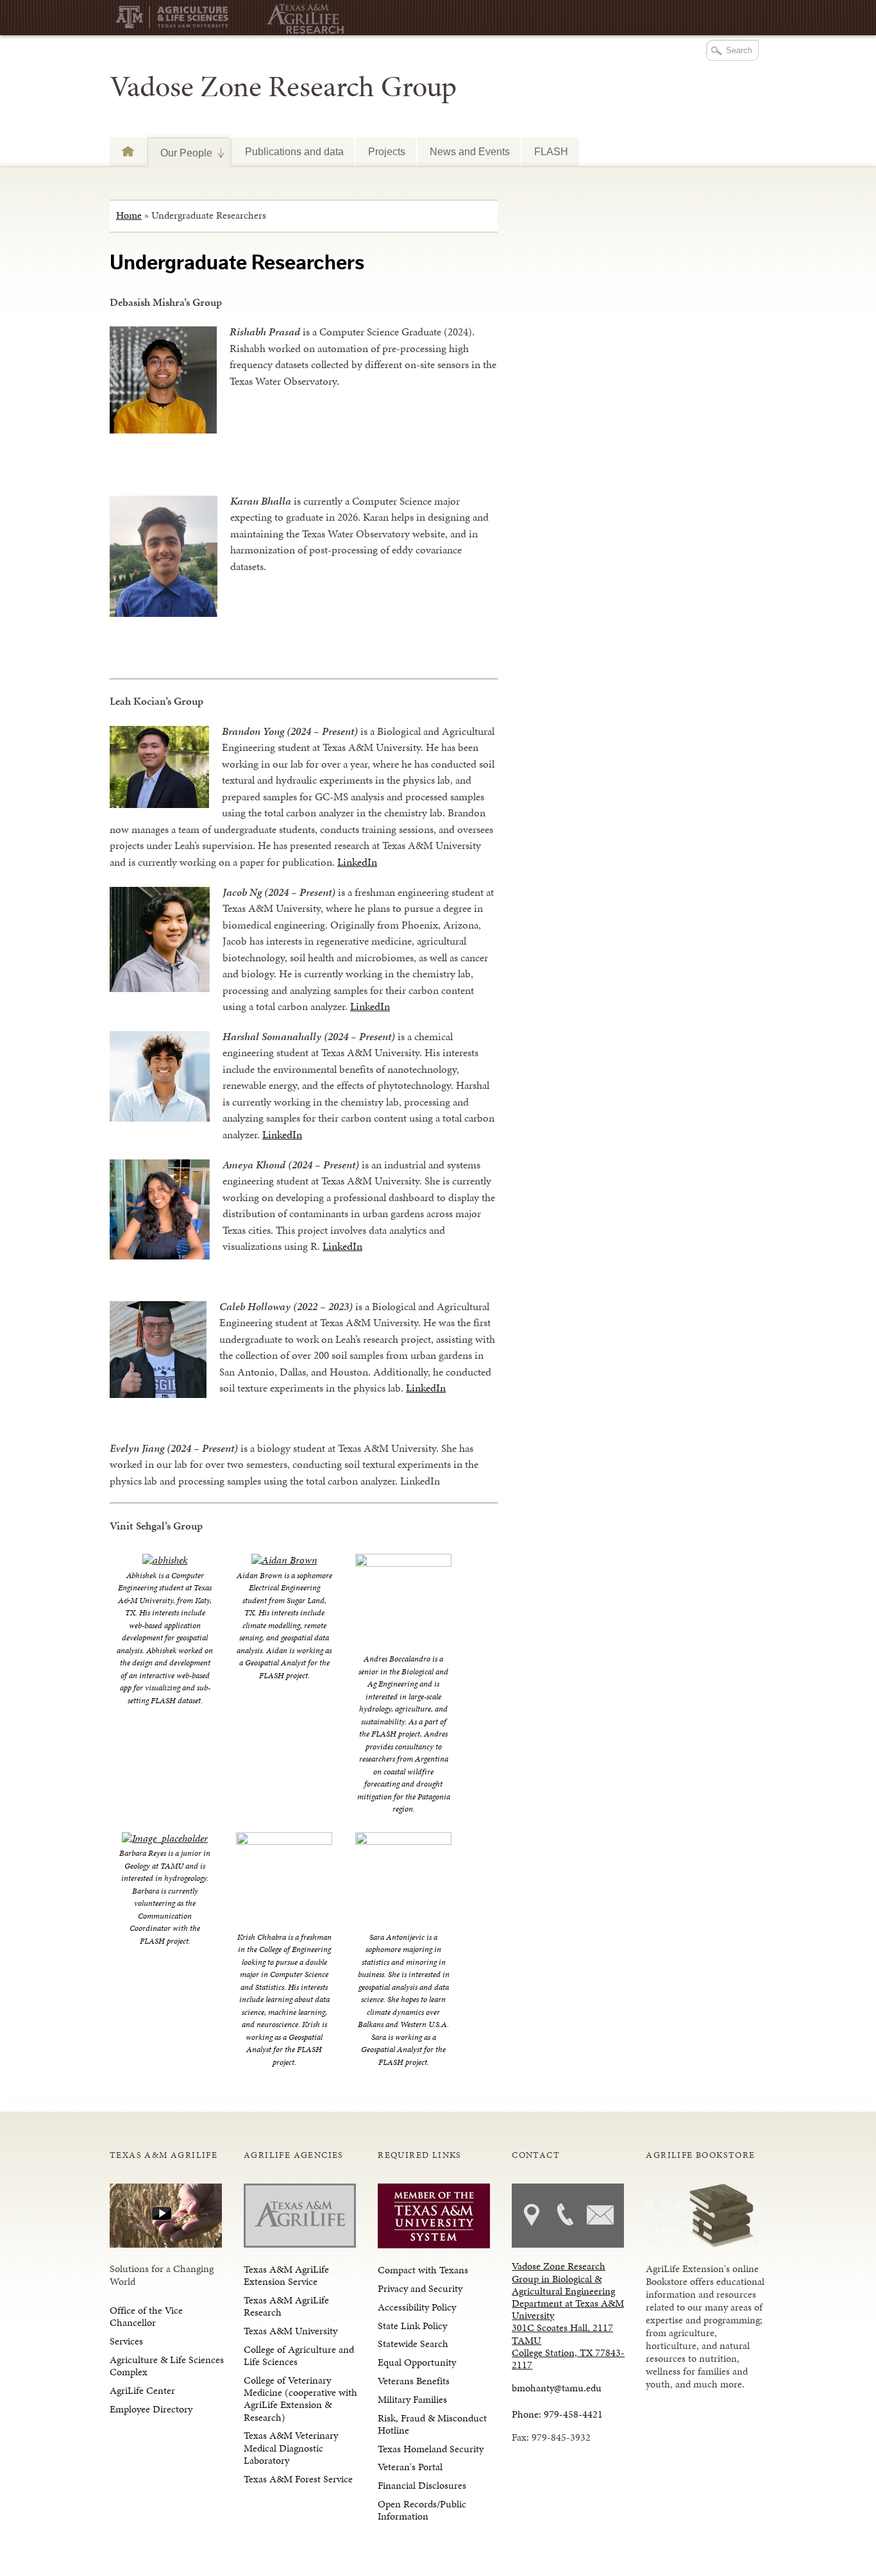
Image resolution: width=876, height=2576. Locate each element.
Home (129, 215)
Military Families (412, 2399)
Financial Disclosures (422, 2485)
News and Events (470, 151)
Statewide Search (413, 2344)
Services (126, 2341)
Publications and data (294, 151)
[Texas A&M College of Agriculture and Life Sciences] (177, 20)
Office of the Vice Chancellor (146, 2316)
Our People (180, 153)
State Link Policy (412, 2326)
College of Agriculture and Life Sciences (299, 2355)
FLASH (551, 151)
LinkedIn (357, 862)
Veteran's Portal (410, 2467)
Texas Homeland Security (431, 2449)
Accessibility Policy (417, 2307)
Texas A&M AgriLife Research (286, 2306)
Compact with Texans (423, 2270)
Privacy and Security (420, 2288)
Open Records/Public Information (422, 2510)
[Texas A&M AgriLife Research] (302, 19)
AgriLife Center (142, 2390)
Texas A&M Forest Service (298, 2479)
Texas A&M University (291, 2331)
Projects (387, 151)
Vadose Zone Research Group (283, 87)
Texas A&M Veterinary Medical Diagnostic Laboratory (291, 2447)
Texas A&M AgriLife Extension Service (286, 2275)
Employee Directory (151, 2409)
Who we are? (128, 151)
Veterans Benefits (414, 2381)
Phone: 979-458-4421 (557, 2414)
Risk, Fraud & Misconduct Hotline (432, 2424)
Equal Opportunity (417, 2362)
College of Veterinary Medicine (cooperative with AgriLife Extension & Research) (300, 2399)
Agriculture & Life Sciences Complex (167, 2366)
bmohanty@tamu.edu (557, 2388)
